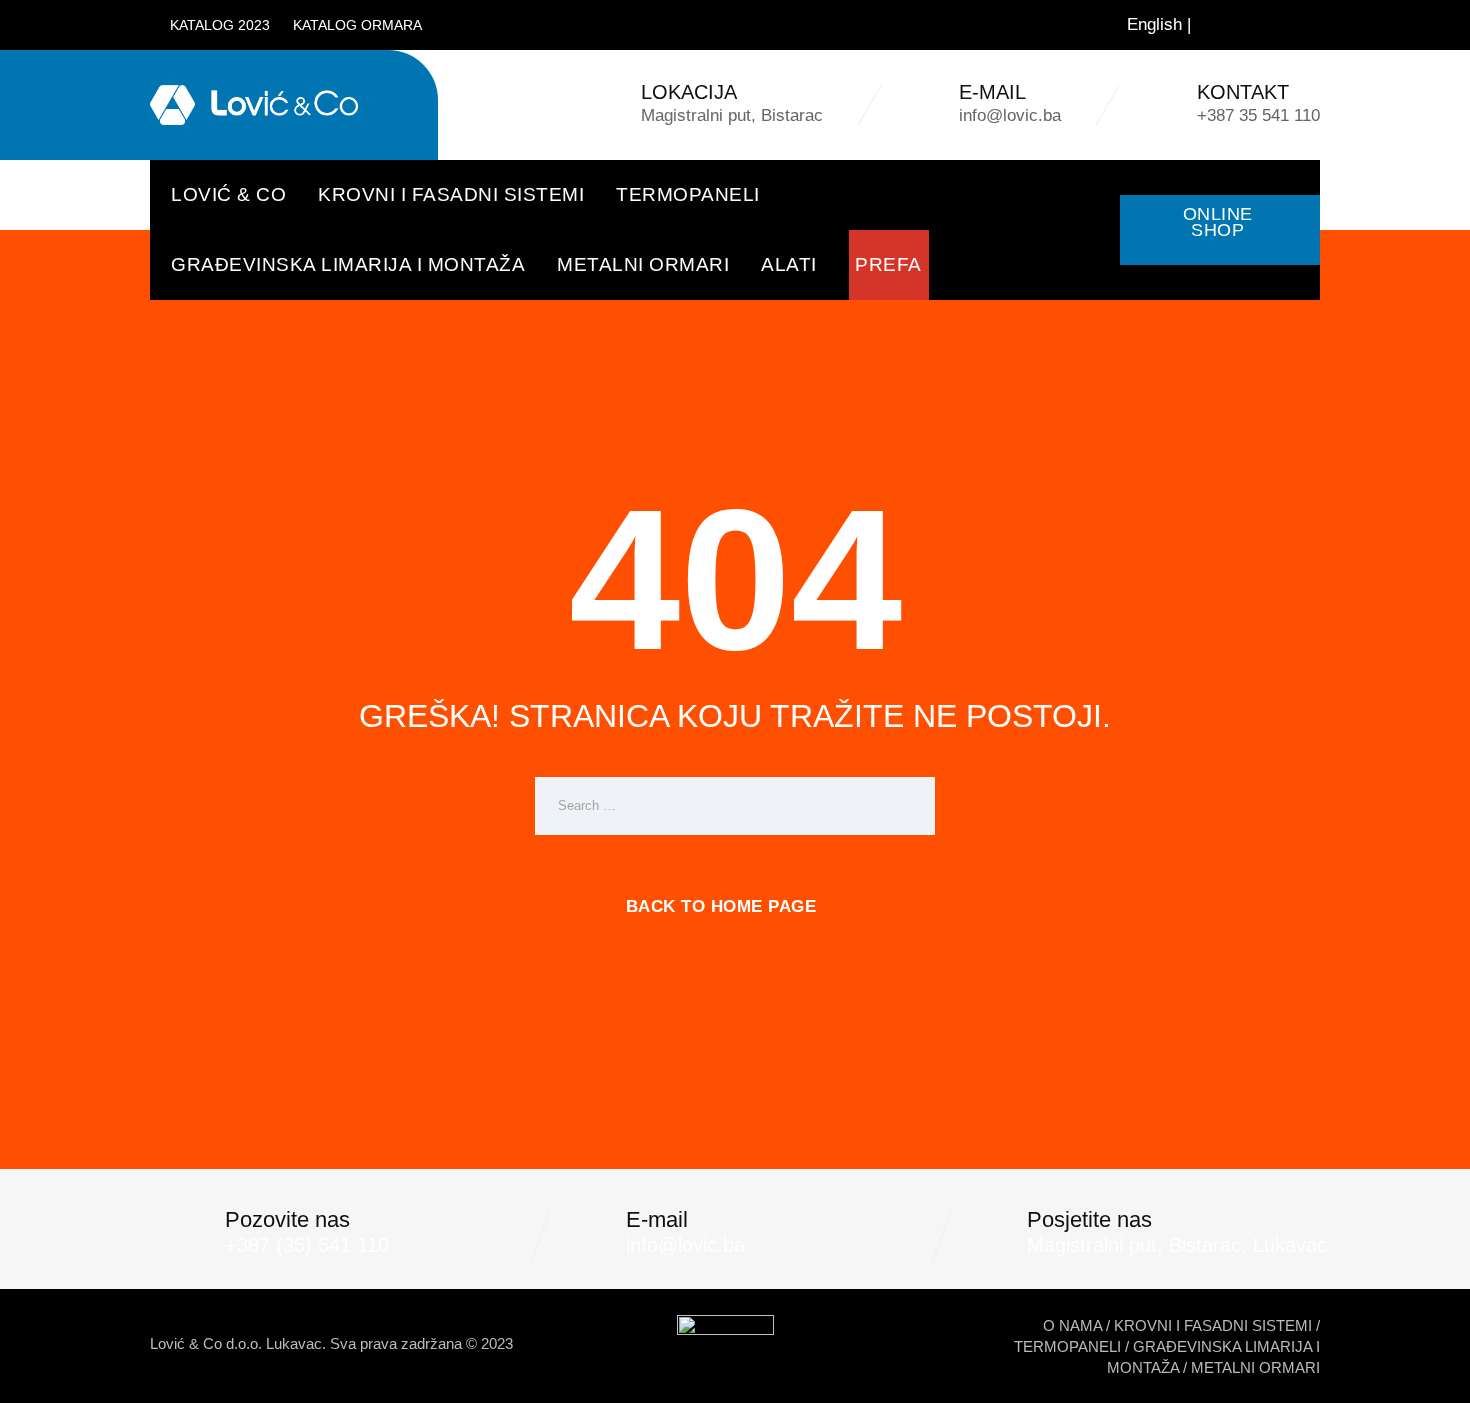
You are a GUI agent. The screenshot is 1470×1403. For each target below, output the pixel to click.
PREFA (888, 264)
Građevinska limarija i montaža (348, 264)
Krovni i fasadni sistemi (451, 194)
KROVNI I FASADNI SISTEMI (1213, 1325)
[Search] (1293, 25)
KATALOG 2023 (220, 25)
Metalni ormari (643, 264)
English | (1159, 24)
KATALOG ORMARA (357, 25)
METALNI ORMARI (1255, 1367)
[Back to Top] (1427, 1370)
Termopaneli (688, 194)
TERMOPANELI (1067, 1346)
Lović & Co (228, 194)
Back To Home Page (721, 906)
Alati (789, 264)
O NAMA (1072, 1325)
